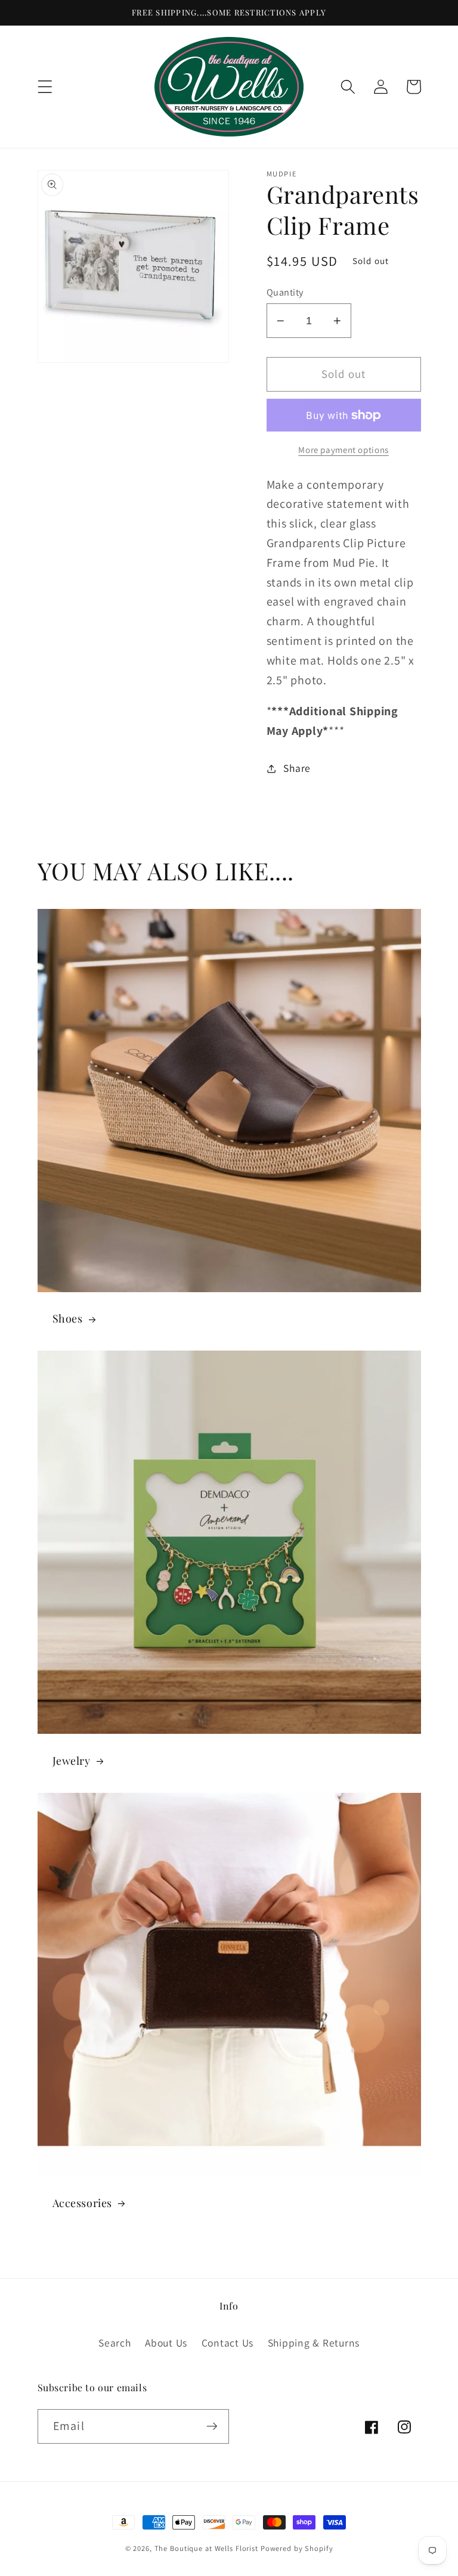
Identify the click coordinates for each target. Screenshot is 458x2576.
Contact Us (228, 2343)
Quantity (285, 292)
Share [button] (297, 768)
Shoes (68, 1319)
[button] (45, 87)
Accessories (83, 2203)
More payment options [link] (343, 450)
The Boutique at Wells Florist (208, 2548)
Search (115, 2343)
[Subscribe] (212, 2426)
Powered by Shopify (297, 2548)
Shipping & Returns (314, 2343)
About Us (166, 2343)
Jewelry (72, 1761)
